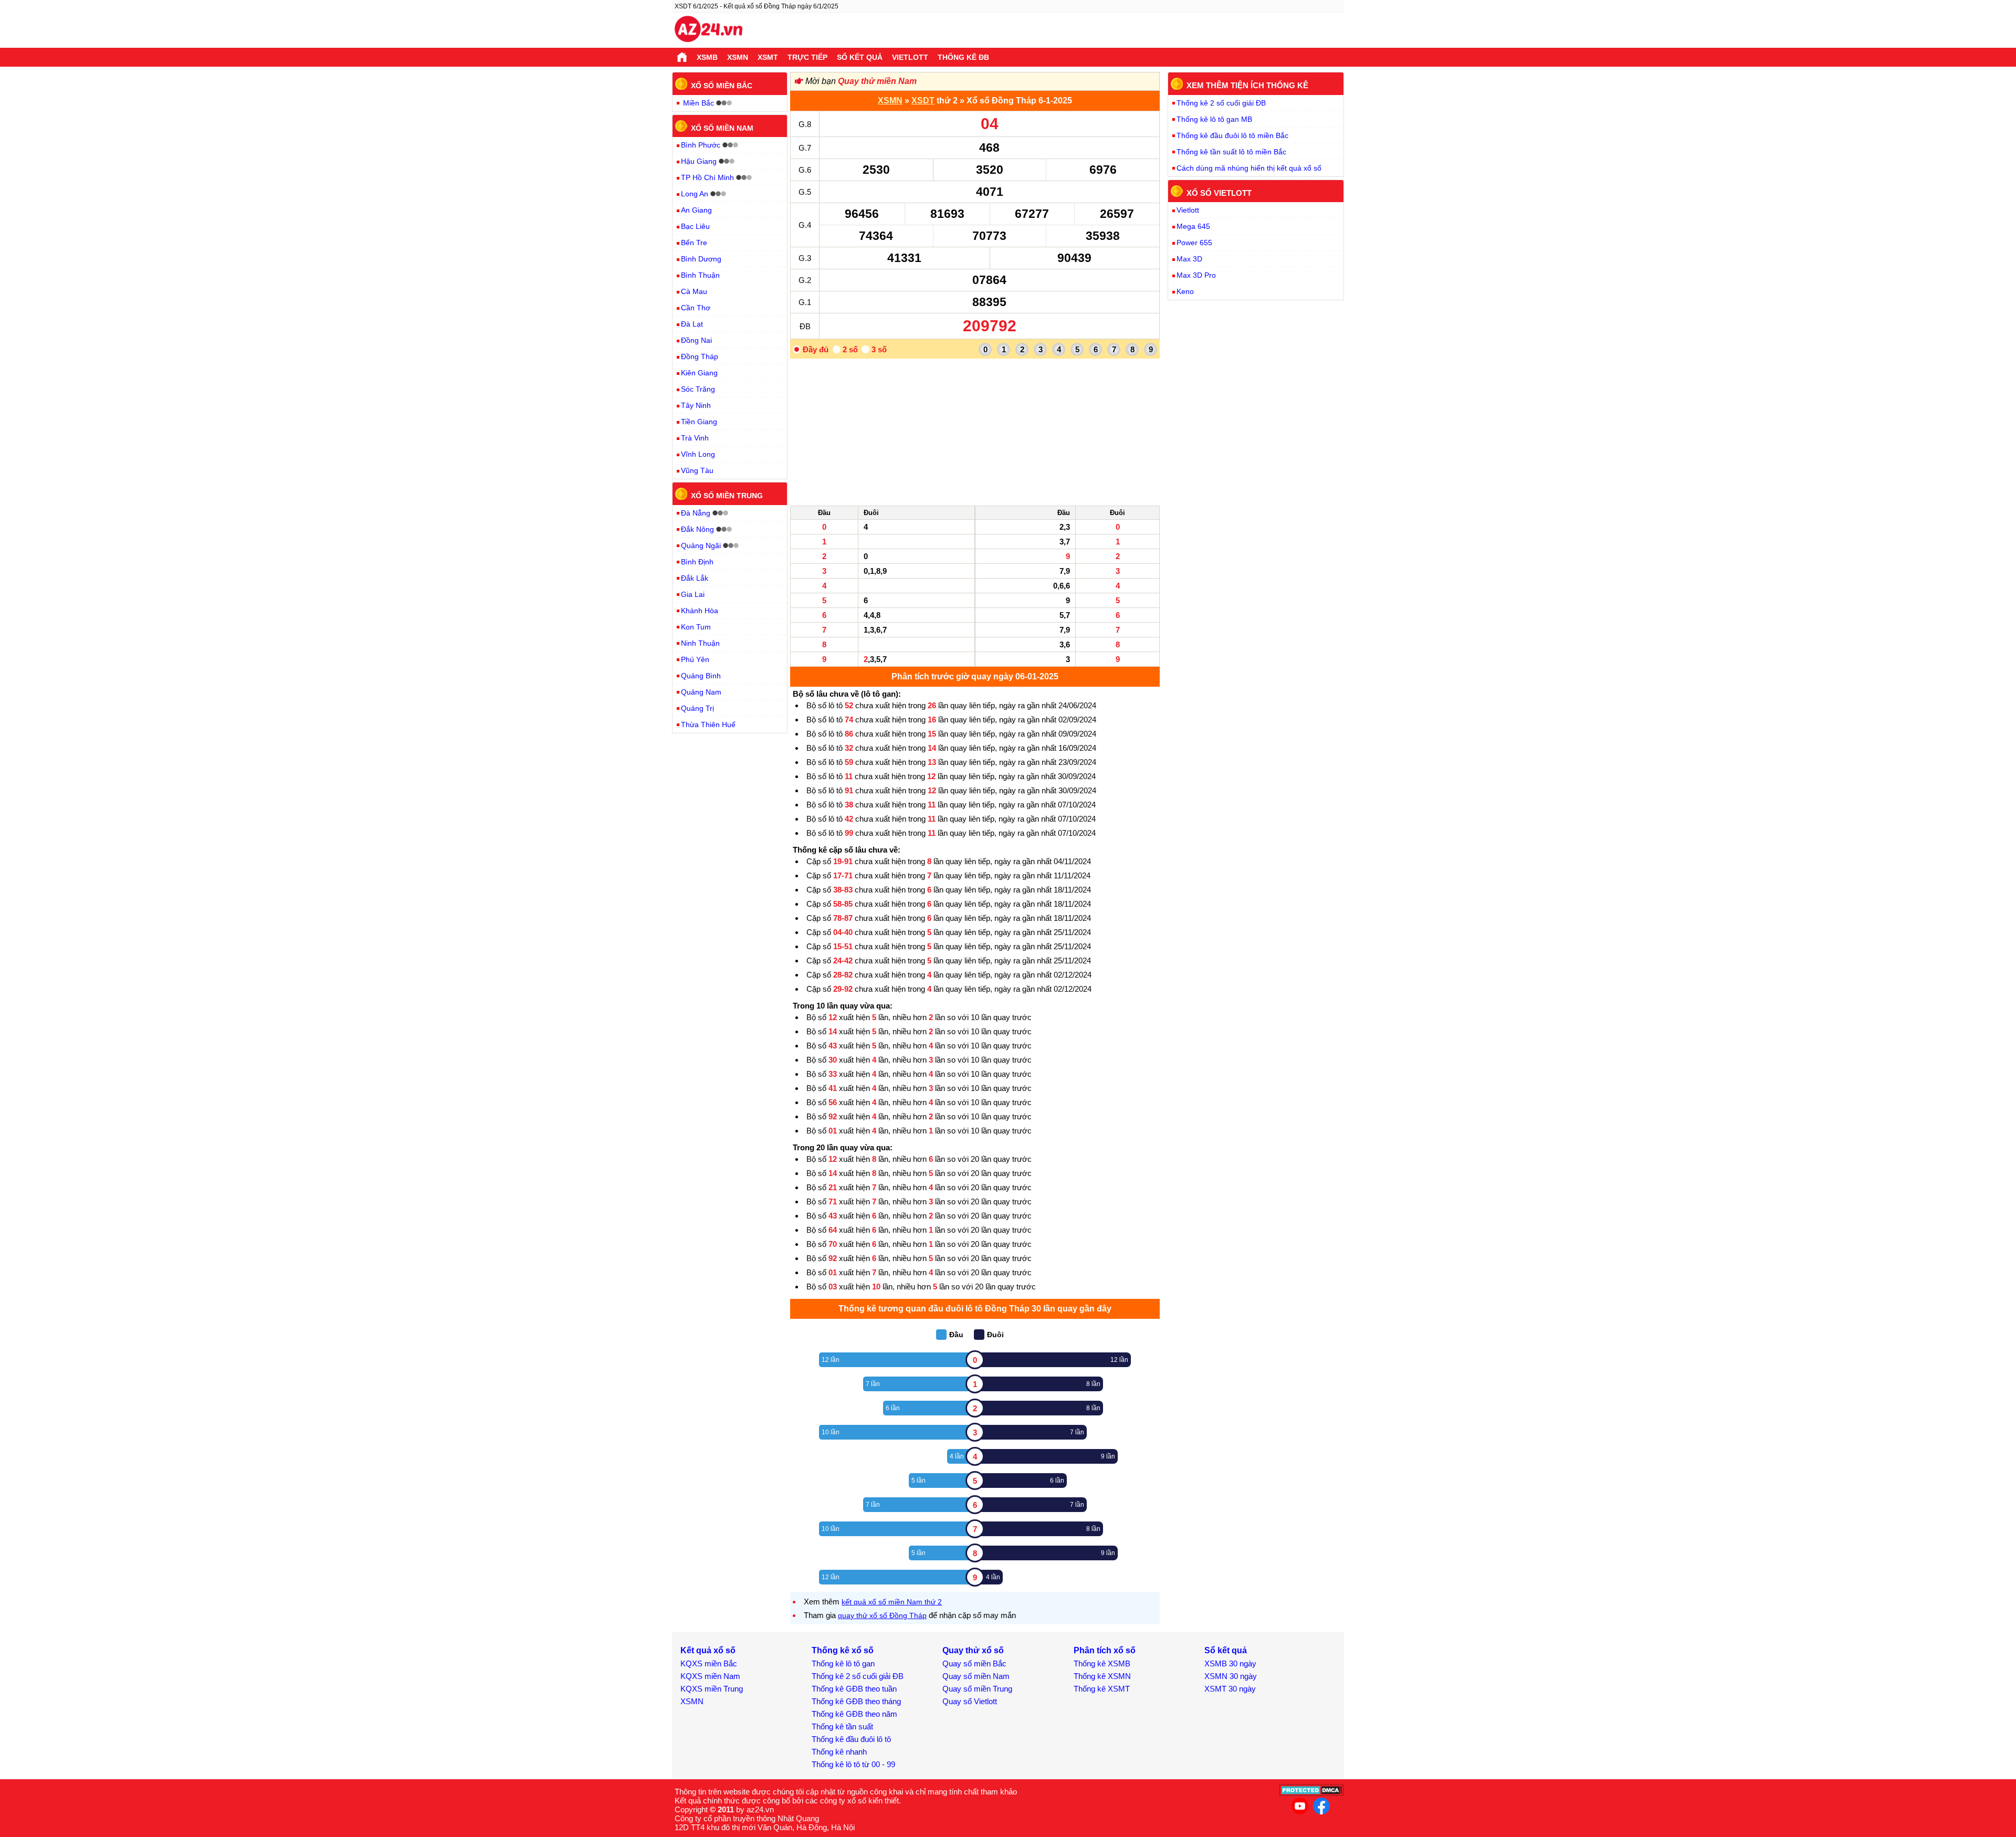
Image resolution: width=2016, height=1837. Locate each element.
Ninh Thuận (700, 643)
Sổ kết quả (860, 57)
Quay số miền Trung (977, 1689)
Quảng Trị (697, 708)
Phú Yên (695, 659)
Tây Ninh (696, 405)
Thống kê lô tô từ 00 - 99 (853, 1764)
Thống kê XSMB (1102, 1663)
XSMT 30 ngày (1230, 1689)
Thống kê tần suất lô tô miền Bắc (1231, 152)
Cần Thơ (696, 308)
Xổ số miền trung (727, 496)
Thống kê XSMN (1102, 1676)
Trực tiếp (807, 57)
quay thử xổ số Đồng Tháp (882, 1615)
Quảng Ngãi (701, 545)
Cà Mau (694, 291)
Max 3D (1189, 259)
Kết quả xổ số (708, 1650)
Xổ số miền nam (722, 128)
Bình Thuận (700, 275)
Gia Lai (693, 594)
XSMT (768, 57)
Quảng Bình (701, 676)
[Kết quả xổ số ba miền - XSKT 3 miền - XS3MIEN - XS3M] (708, 30)
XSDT (923, 101)
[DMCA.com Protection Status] (1312, 1793)
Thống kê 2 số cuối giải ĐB (1221, 103)
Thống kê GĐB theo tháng (856, 1701)
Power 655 (1194, 243)
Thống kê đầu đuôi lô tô (851, 1739)
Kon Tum (696, 627)
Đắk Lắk (695, 578)
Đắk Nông (697, 529)
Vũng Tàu (697, 470)
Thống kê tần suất (842, 1726)
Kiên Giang (699, 373)
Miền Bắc (699, 103)
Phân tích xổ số (1105, 1650)
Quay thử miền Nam (877, 81)
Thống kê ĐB (963, 57)
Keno (1185, 291)
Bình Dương (701, 259)
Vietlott (910, 57)
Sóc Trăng (698, 389)
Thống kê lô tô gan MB (1214, 119)
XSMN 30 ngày (1231, 1676)
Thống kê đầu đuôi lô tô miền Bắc (1232, 135)
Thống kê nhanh (839, 1752)
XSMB (707, 57)
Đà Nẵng (696, 513)
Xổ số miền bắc (722, 86)
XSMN (738, 57)
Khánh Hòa (700, 611)
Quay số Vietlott (970, 1701)
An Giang (696, 210)
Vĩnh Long (698, 454)
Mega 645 (1193, 226)
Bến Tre (694, 243)
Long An (695, 194)
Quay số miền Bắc (974, 1663)
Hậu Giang (699, 161)
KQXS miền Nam (710, 1676)
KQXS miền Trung (712, 1689)
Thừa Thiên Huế (708, 725)
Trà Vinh (695, 438)
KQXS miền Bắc (709, 1663)
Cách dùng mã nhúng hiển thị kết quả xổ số (1249, 168)
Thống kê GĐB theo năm (854, 1714)
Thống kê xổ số (843, 1650)
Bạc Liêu (695, 226)
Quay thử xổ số (973, 1650)
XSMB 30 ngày (1230, 1663)
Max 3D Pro (1196, 275)
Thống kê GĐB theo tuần (854, 1689)
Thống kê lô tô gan (843, 1663)
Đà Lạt (692, 324)
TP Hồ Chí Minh (707, 177)
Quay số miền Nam (976, 1676)
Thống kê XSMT (1102, 1689)
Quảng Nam (701, 692)
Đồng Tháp (700, 356)
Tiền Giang (699, 422)
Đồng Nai (696, 340)
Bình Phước (701, 145)
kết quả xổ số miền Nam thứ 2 (892, 1602)
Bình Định (697, 562)
